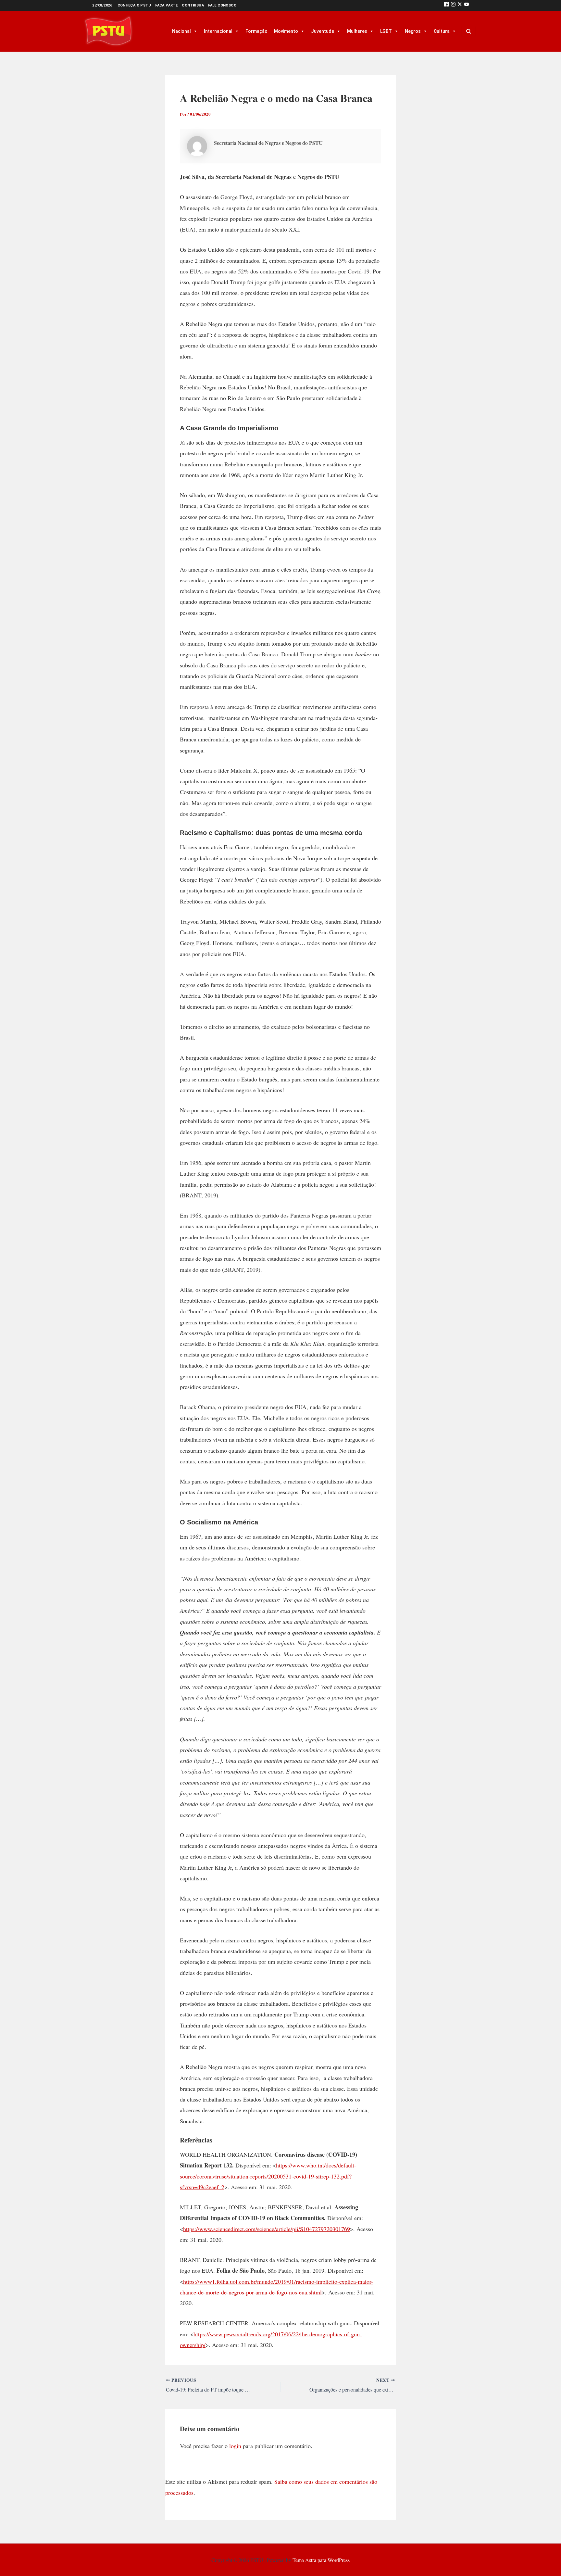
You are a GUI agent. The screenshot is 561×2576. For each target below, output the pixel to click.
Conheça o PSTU (134, 5)
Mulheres (357, 31)
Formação (256, 31)
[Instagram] (453, 5)
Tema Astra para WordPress (321, 2560)
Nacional (181, 31)
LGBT (386, 31)
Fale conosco (222, 5)
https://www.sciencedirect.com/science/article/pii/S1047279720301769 (267, 2229)
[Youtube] (467, 5)
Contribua (193, 5)
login (235, 2446)
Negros (413, 31)
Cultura (442, 31)
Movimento (286, 31)
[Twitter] (460, 5)
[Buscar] (468, 31)
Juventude (323, 31)
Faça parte (166, 5)
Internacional (218, 31)
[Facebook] (446, 5)
